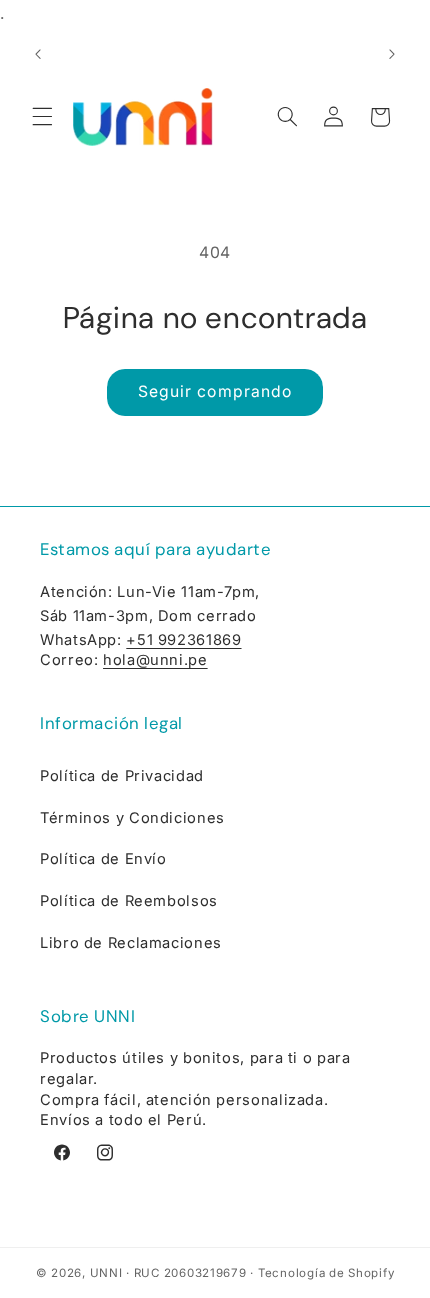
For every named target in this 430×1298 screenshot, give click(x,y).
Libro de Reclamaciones (131, 943)
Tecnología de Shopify (326, 1273)
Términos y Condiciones (132, 818)
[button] (42, 117)
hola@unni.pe (155, 660)
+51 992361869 (183, 640)
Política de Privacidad (122, 776)
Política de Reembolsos (129, 901)
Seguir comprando (215, 391)
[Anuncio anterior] (38, 54)
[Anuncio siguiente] (392, 54)
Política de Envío (103, 859)
